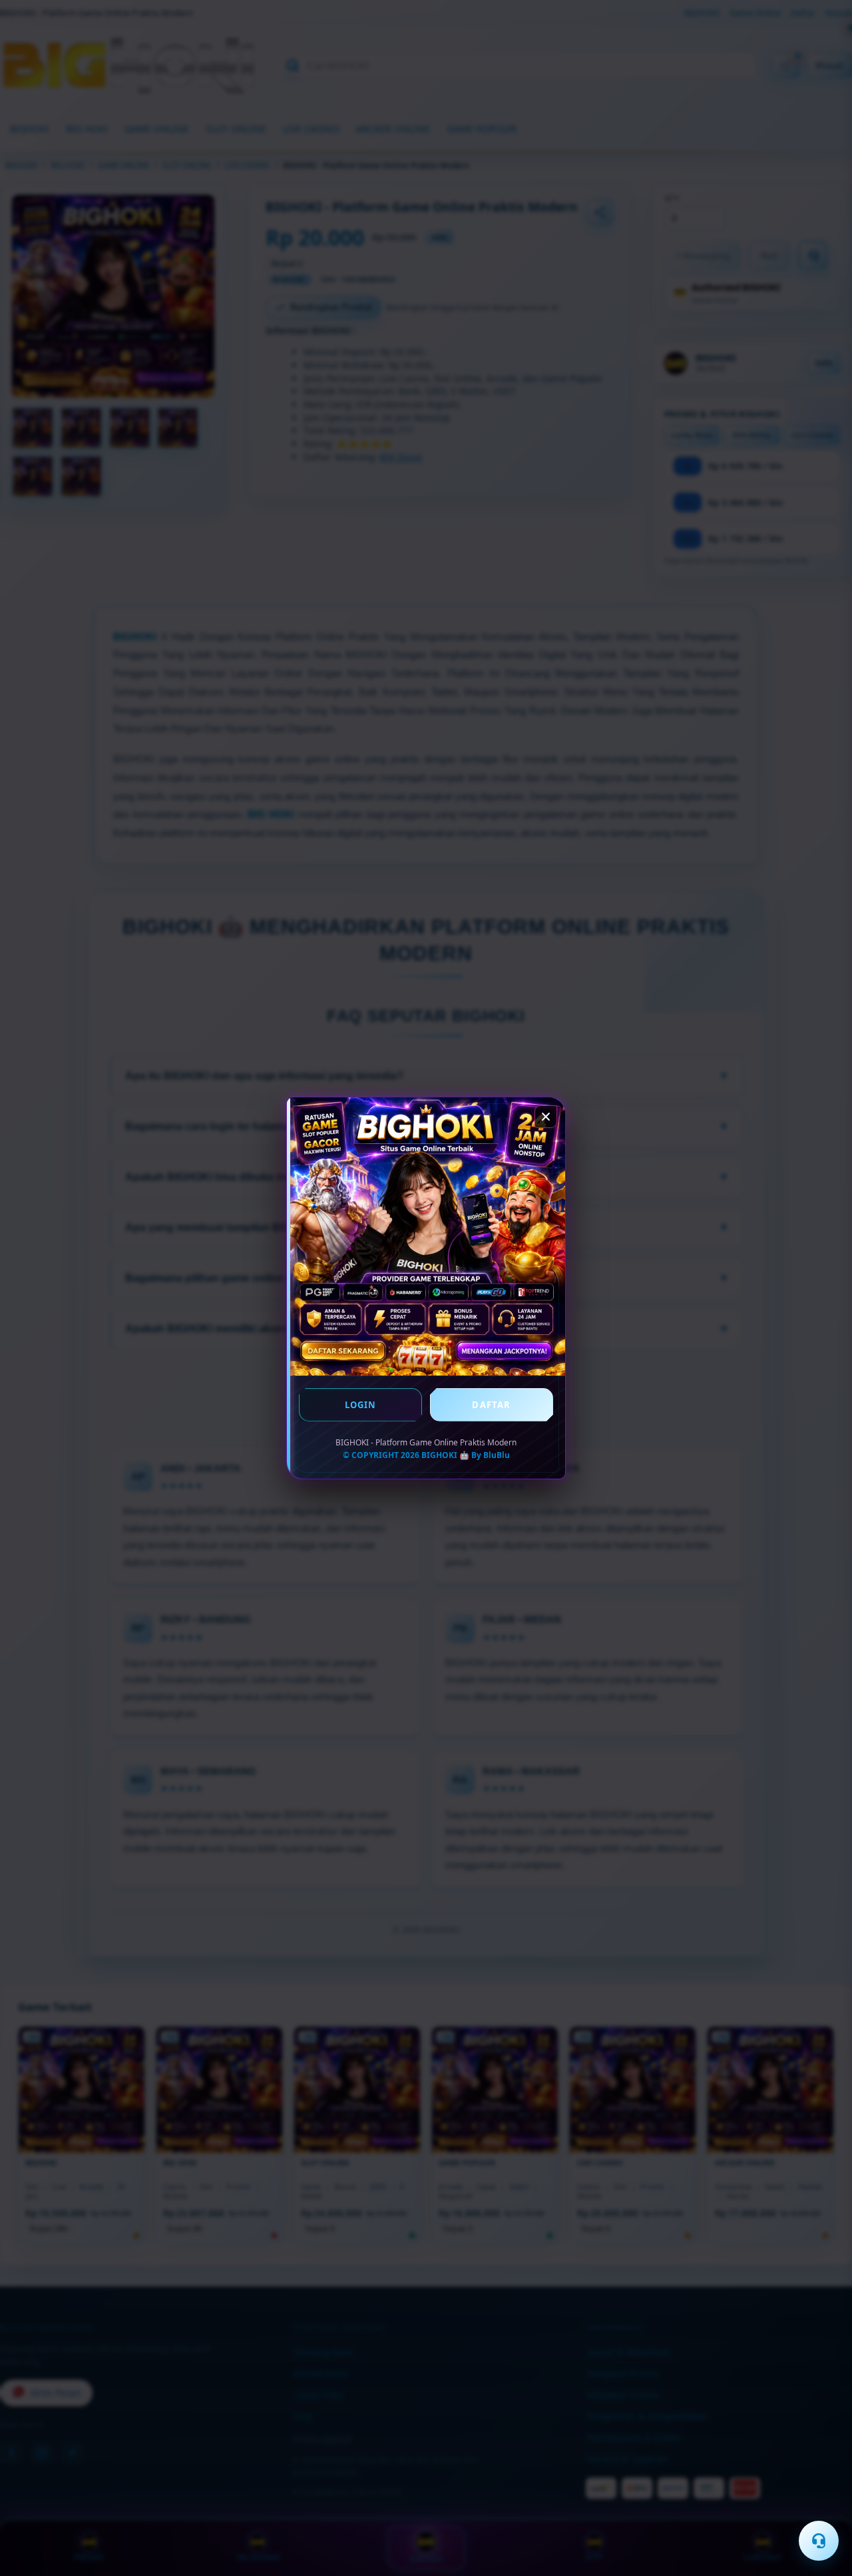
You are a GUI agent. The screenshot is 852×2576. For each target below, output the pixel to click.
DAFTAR (491, 1405)
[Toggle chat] (819, 2541)
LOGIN (361, 1405)
